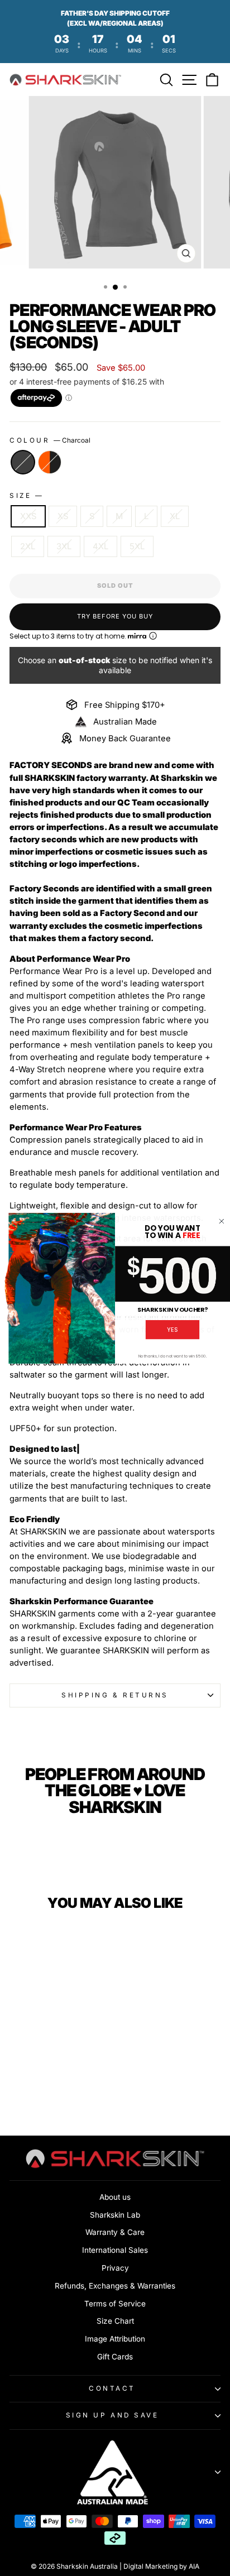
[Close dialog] (221, 1221)
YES (172, 1329)
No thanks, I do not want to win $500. (173, 1356)
